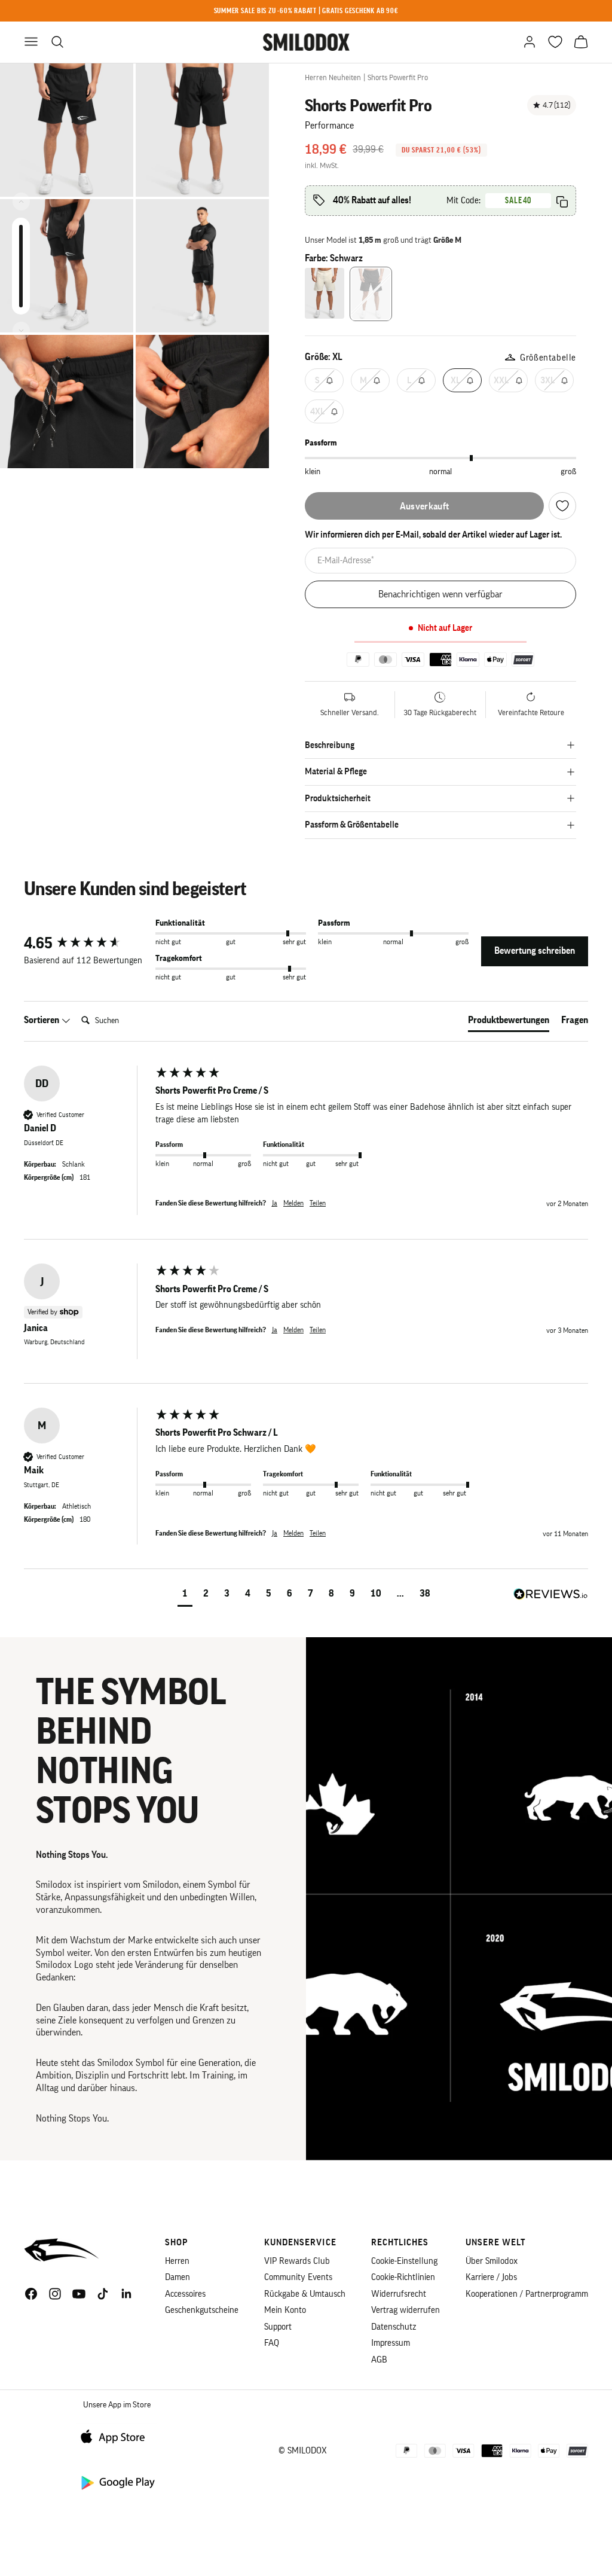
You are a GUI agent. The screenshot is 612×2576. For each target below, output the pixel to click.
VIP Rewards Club (297, 2261)
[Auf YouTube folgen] (79, 2294)
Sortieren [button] (42, 1020)
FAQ (272, 2343)
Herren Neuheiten (333, 77)
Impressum (391, 2343)
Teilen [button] (318, 1203)
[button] (185, 1595)
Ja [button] (275, 1203)
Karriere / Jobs (491, 2277)
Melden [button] (293, 1203)
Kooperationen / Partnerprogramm (527, 2294)
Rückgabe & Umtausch (305, 2294)
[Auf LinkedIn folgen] (127, 2294)
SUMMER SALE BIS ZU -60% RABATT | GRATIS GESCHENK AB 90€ (306, 10)
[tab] (509, 1023)
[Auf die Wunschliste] (562, 506)
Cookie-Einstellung (404, 2261)
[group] (87, 944)
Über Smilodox (492, 2261)
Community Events (298, 2277)
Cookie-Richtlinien (403, 2277)
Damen (178, 2277)
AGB (379, 2360)
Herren (177, 2261)
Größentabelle (548, 358)
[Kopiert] (562, 202)
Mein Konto (285, 2310)
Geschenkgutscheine (202, 2310)
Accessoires (185, 2294)
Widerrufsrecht (399, 2294)
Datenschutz (394, 2327)
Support (278, 2327)
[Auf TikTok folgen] (103, 2294)
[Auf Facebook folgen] (31, 2294)
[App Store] (117, 2436)
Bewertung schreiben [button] (535, 951)
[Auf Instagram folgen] (55, 2294)
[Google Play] (117, 2482)
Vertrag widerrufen (406, 2310)
